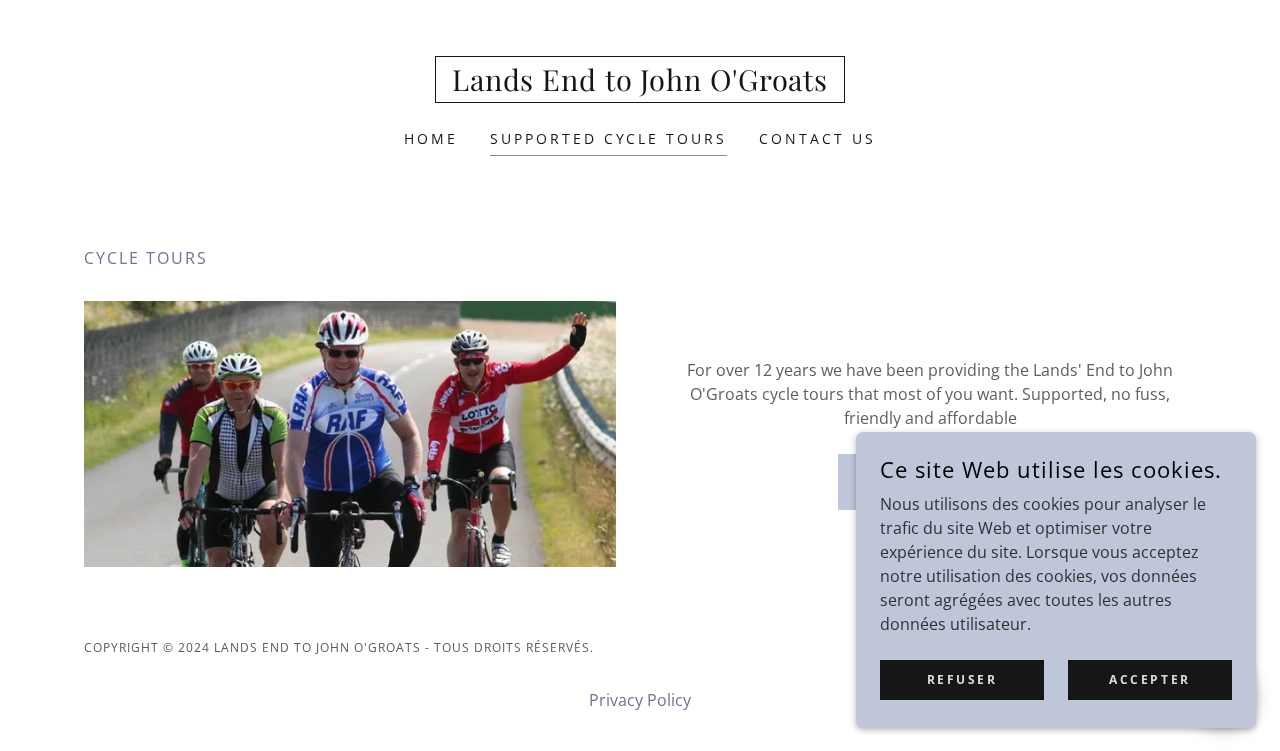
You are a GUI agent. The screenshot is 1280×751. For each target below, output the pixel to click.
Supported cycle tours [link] (609, 138)
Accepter (1150, 679)
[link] (640, 85)
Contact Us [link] (817, 138)
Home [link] (431, 138)
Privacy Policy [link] (640, 700)
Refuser (962, 679)
